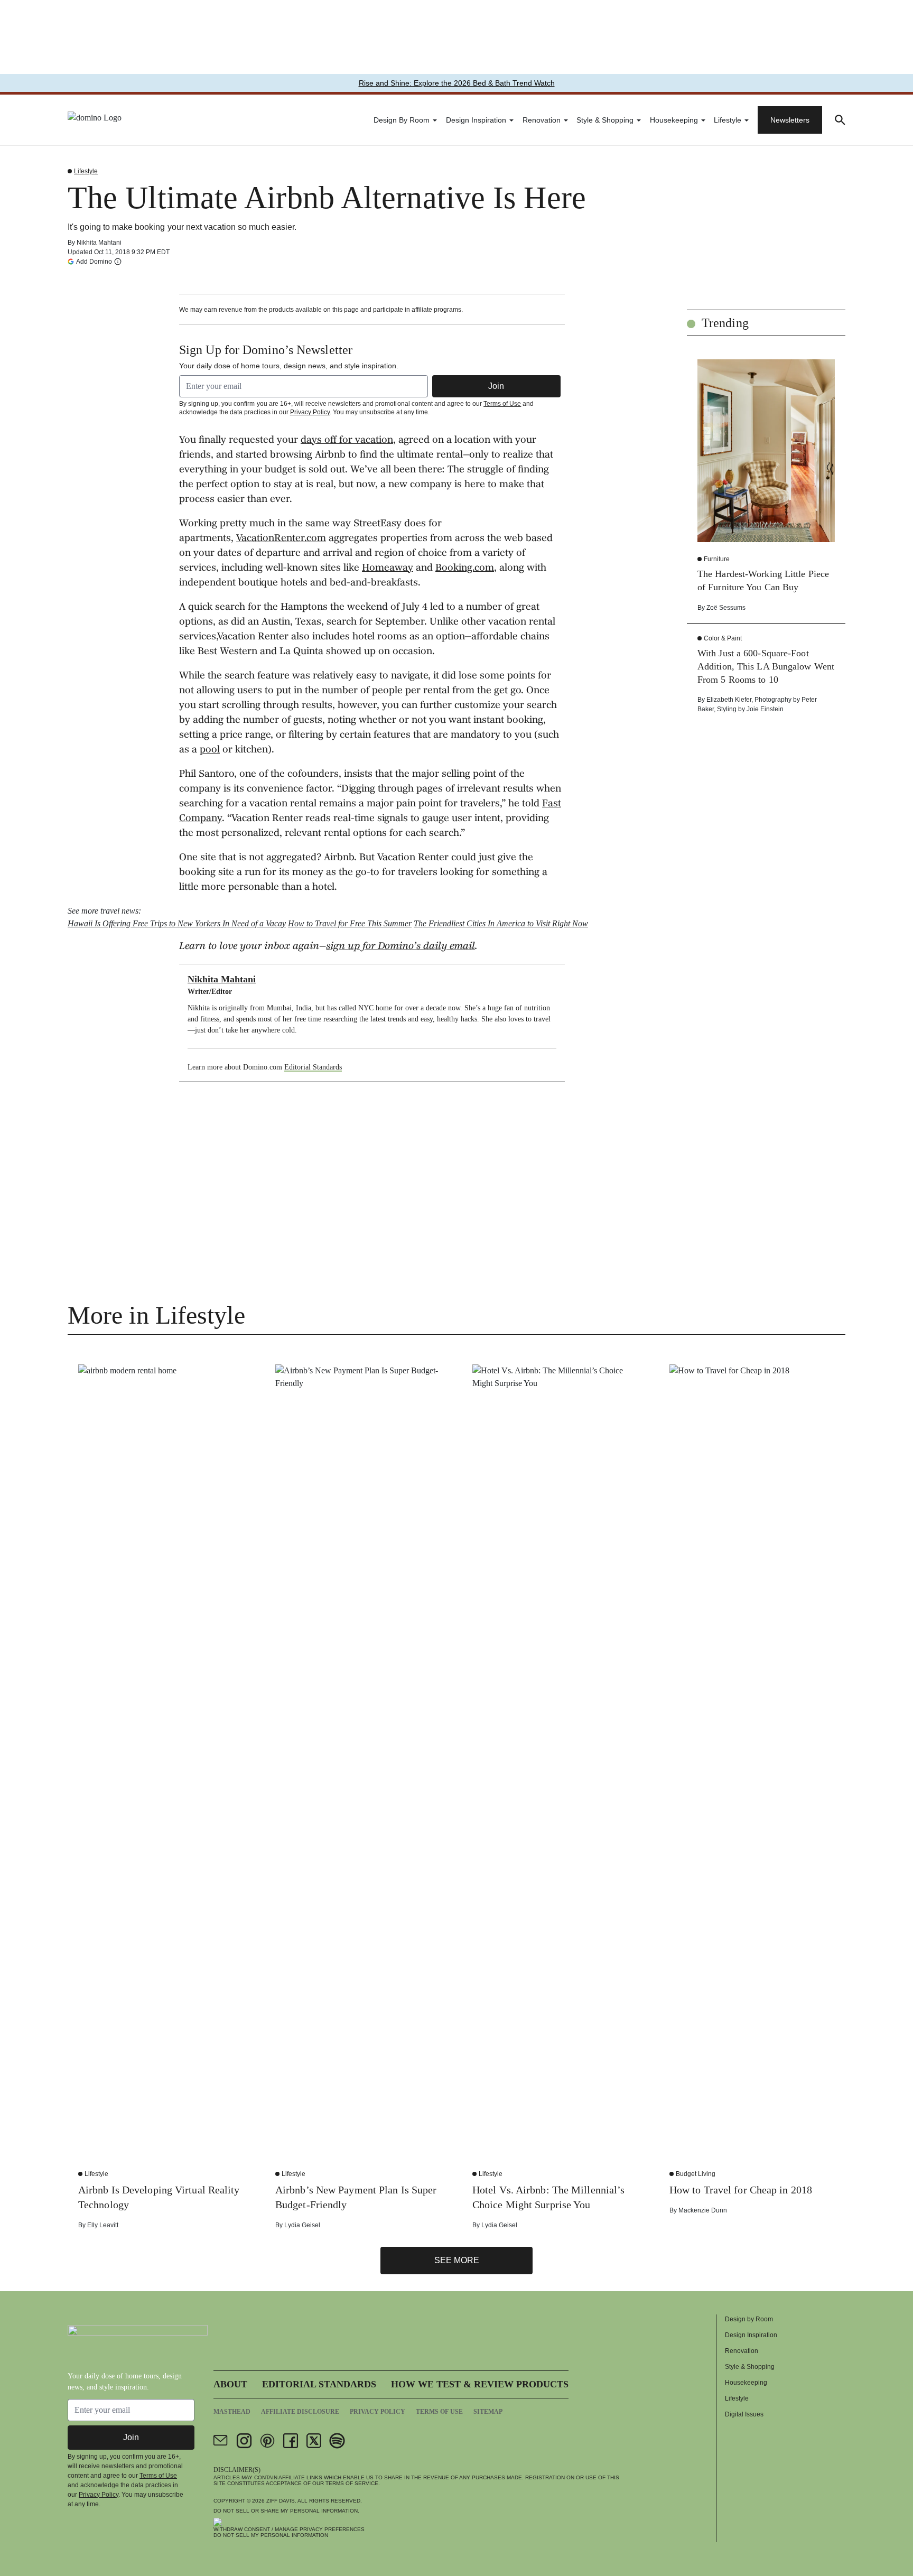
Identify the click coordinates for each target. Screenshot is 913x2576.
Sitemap (488, 2412)
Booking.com (465, 569)
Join (496, 386)
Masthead (232, 2412)
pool (210, 750)
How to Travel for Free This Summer (350, 923)
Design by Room (402, 120)
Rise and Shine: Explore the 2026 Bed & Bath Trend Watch (457, 83)
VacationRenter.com (281, 539)
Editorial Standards (313, 1067)
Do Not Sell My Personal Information (271, 2535)
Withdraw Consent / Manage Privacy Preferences (289, 2529)
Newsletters (790, 120)
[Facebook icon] (291, 2441)
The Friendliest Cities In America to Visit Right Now (501, 923)
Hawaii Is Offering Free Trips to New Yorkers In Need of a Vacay (177, 923)
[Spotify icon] (337, 2441)
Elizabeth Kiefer (729, 700)
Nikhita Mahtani (99, 243)
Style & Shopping (605, 120)
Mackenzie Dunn (703, 2210)
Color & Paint (723, 638)
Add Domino (94, 261)
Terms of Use (502, 404)
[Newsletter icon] (221, 2441)
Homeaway (388, 569)
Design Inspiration (476, 120)
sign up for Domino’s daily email (400, 947)
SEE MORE (457, 2260)
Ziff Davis (281, 2501)
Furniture (717, 559)
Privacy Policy (310, 412)
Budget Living (696, 2174)
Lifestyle (728, 120)
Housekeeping (674, 120)
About (230, 2384)
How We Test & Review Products (480, 2384)
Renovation (542, 120)
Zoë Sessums (726, 608)
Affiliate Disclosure (300, 2412)
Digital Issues (744, 2414)
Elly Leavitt (103, 2225)
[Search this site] (840, 120)
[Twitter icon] (314, 2441)
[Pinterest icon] (267, 2441)
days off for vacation (347, 441)
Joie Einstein (765, 709)
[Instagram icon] (244, 2441)
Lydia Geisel (302, 2225)
